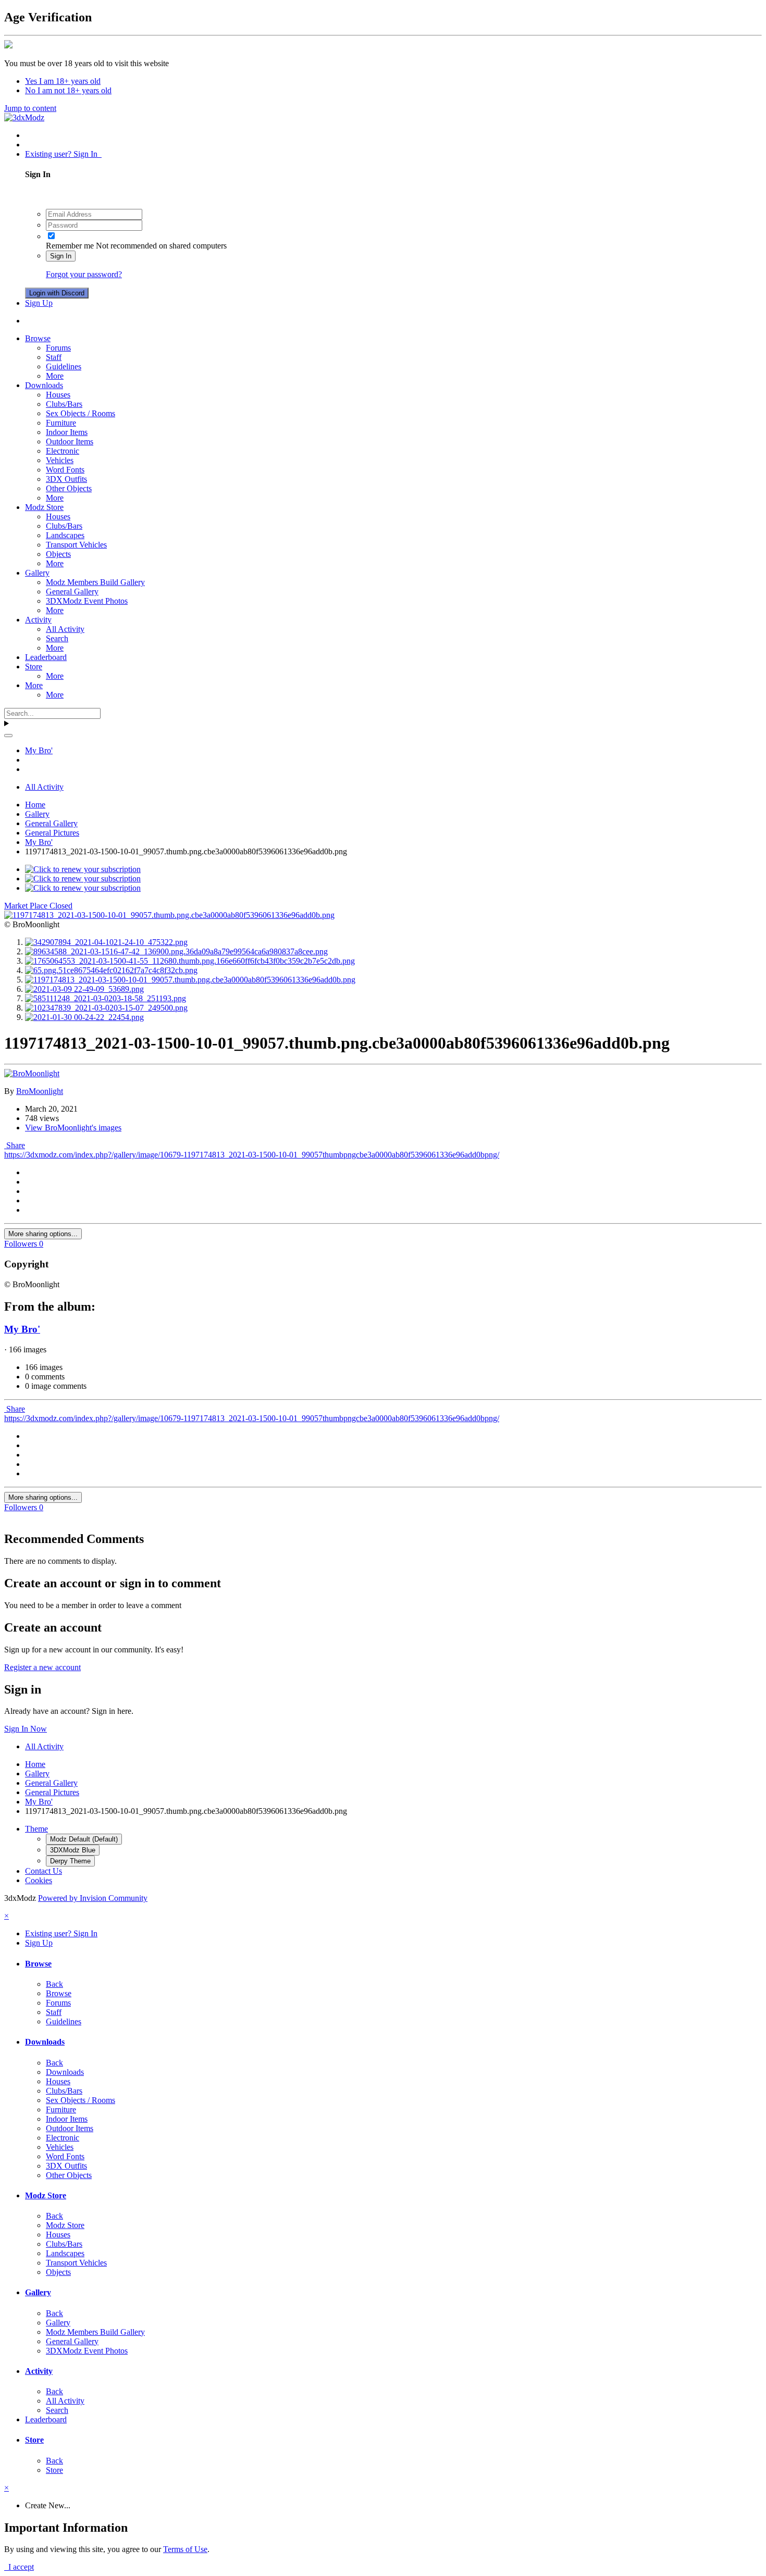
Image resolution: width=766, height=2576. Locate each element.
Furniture (61, 423)
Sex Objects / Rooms (81, 413)
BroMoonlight (40, 1091)
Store (34, 667)
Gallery (37, 573)
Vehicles (60, 460)
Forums (58, 348)
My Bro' (22, 1329)
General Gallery (72, 592)
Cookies (39, 1880)
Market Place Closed (38, 906)
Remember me (70, 246)
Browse (38, 338)
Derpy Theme (70, 1861)
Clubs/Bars (64, 404)
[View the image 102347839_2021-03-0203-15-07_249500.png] (106, 1008)
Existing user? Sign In (63, 154)
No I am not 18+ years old (68, 90)
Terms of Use (185, 2549)
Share (15, 1145)
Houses (58, 395)
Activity (38, 620)
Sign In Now (26, 1729)
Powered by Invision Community (93, 1898)
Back (54, 1984)
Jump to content (30, 108)
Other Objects (69, 488)
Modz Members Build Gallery (95, 582)
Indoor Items (67, 432)
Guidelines (64, 366)
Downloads (44, 385)
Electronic (63, 451)
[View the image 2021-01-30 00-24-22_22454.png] (84, 1017)
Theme (36, 1829)
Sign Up (39, 303)
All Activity (65, 629)
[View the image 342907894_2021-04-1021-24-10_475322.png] (106, 942)
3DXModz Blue (73, 1850)
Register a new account (42, 1667)
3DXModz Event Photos (87, 601)
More (55, 376)
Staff (54, 357)
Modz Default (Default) (84, 1839)
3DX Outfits (66, 479)
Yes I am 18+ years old (63, 81)
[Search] (8, 736)
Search (57, 638)
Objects (58, 554)
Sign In (61, 256)
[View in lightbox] (169, 915)
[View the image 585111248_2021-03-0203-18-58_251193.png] (106, 998)
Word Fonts (65, 470)
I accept (19, 2567)
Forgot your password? (84, 274)
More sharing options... (43, 1234)
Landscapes (65, 535)
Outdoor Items (70, 441)
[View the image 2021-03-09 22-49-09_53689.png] (84, 989)
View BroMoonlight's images (73, 1128)
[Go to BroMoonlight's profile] (32, 1073)
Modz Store (44, 507)
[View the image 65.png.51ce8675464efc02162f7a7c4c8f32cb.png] (111, 970)
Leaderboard (46, 657)
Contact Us (44, 1871)
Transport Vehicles (76, 545)
